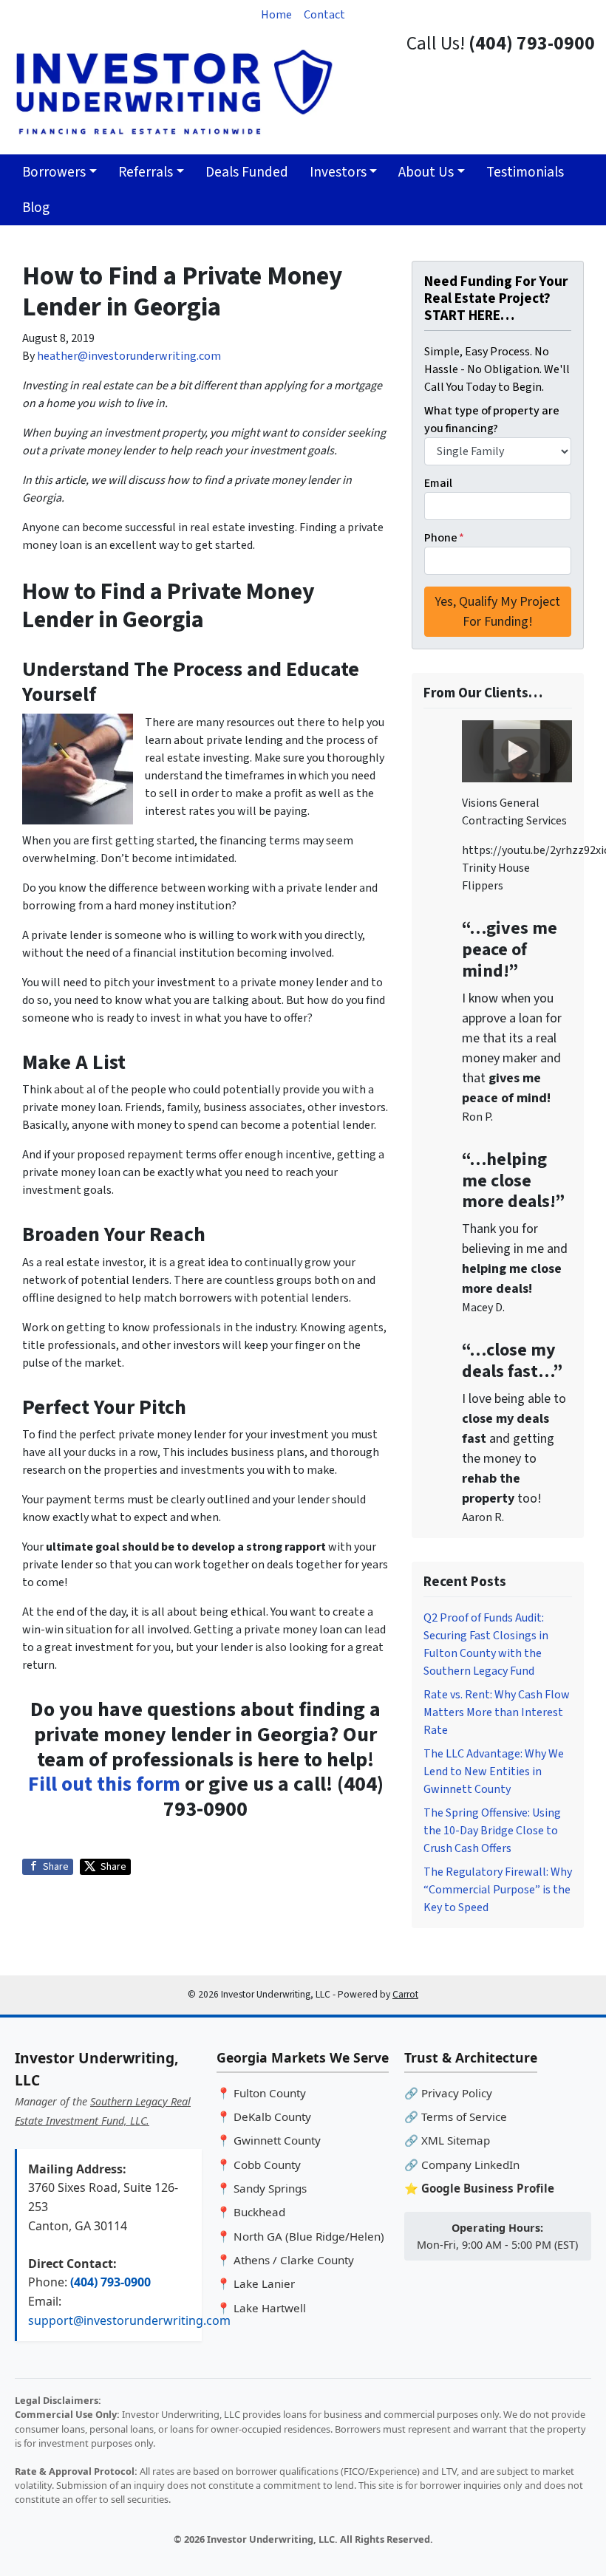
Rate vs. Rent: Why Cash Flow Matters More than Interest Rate (497, 1712)
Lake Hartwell (270, 2308)
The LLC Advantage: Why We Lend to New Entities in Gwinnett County (494, 1772)
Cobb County (267, 2165)
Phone (444, 538)
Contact (324, 15)
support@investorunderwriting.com (129, 2320)
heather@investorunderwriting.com (129, 356)
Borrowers (54, 172)
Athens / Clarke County (294, 2260)
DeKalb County (272, 2117)
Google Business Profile (488, 2188)
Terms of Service (464, 2117)
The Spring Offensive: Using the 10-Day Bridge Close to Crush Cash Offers (492, 1831)
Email (438, 483)
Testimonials (525, 172)
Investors (338, 172)
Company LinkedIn (470, 2165)
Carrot (405, 1994)
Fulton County (270, 2093)
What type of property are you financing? (492, 420)
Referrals (146, 172)
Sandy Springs (270, 2188)
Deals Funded (247, 172)
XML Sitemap (456, 2140)
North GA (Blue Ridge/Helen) (309, 2236)
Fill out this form (104, 1784)
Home (276, 15)
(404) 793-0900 (110, 2282)
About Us (426, 172)
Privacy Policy (457, 2093)
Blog (36, 208)
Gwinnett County (277, 2140)
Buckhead (259, 2212)
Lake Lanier (264, 2283)
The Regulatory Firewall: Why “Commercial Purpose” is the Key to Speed (498, 1890)
